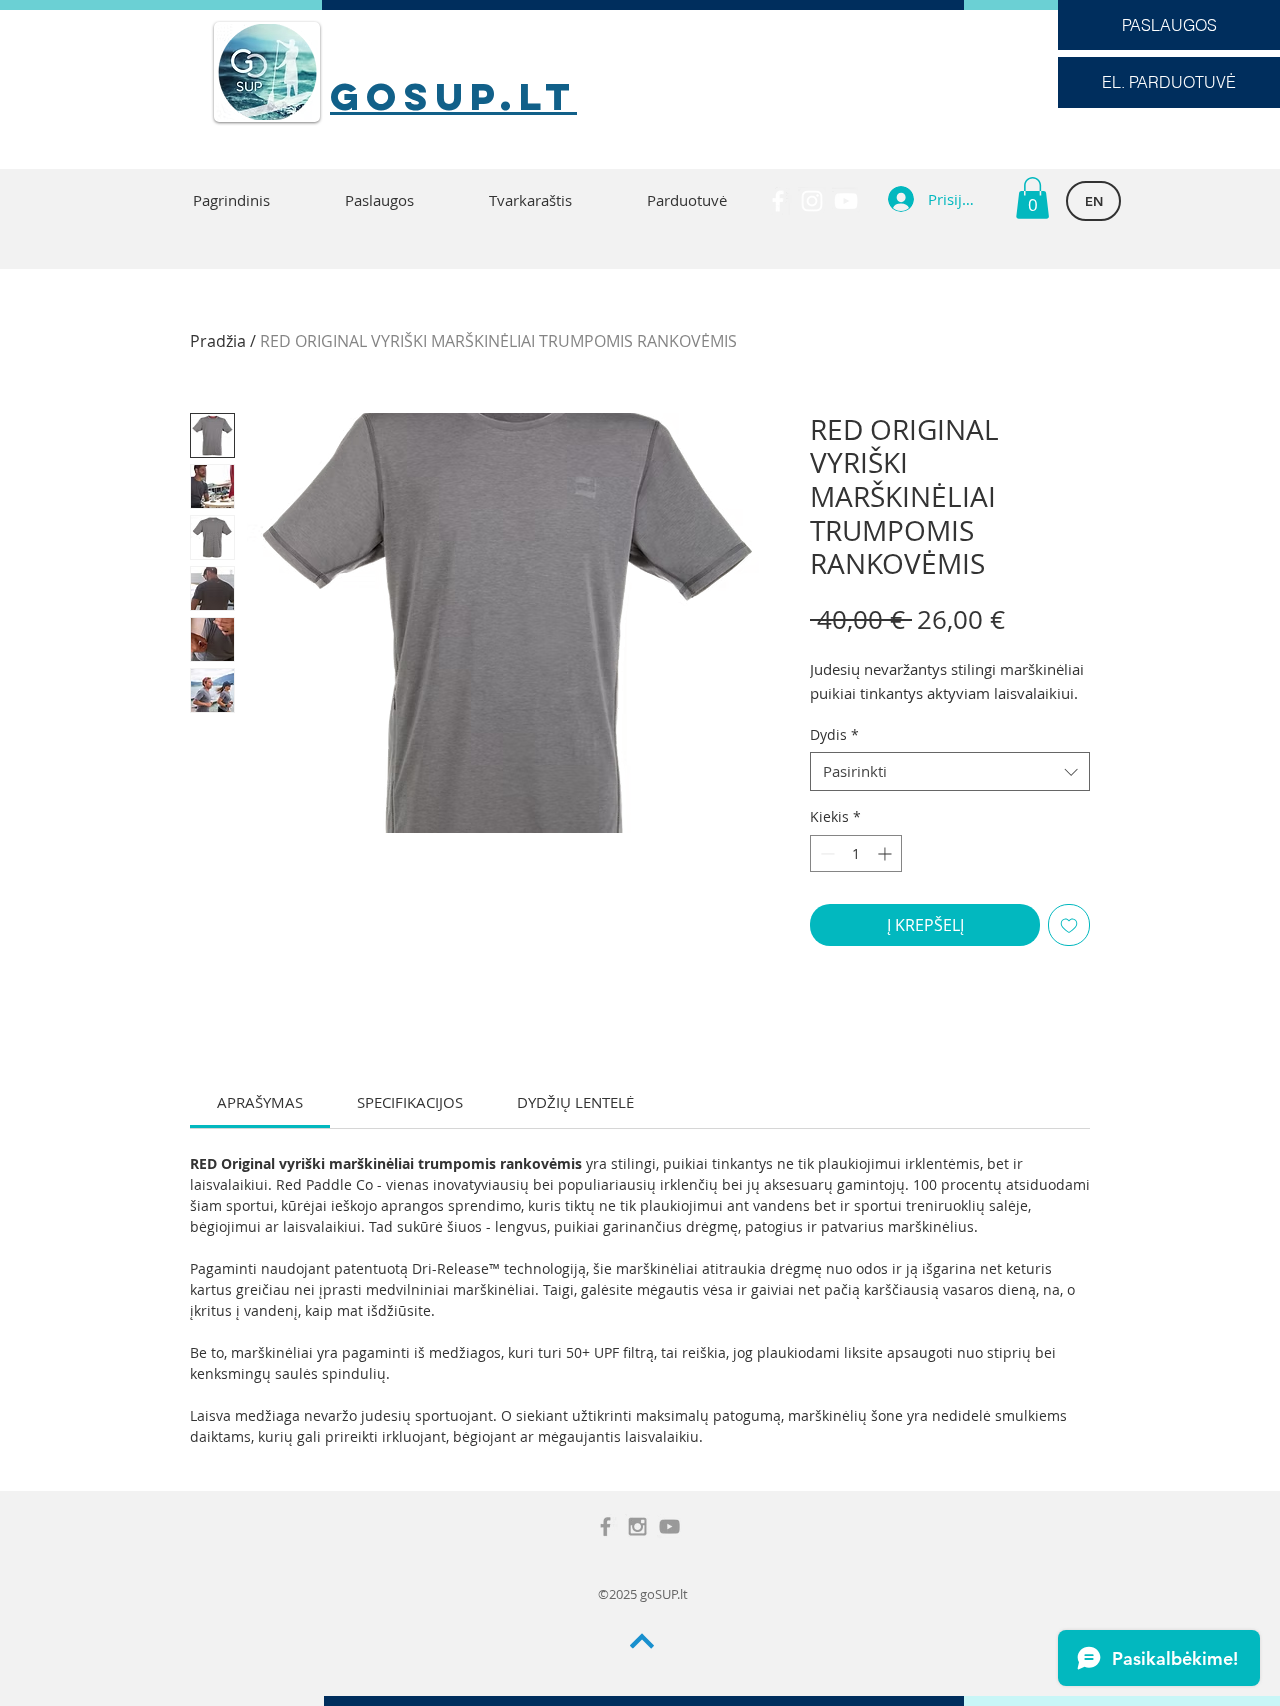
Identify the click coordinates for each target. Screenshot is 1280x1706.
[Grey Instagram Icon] (637, 1526)
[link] (260, 1102)
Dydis (834, 734)
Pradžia (218, 341)
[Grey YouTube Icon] (669, 1526)
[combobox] (950, 771)
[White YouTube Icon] (846, 201)
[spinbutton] (856, 853)
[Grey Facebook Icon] (605, 1526)
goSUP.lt (453, 96)
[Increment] (886, 853)
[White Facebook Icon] (778, 201)
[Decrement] (825, 853)
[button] (1032, 198)
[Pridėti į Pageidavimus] (1069, 925)
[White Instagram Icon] (812, 201)
